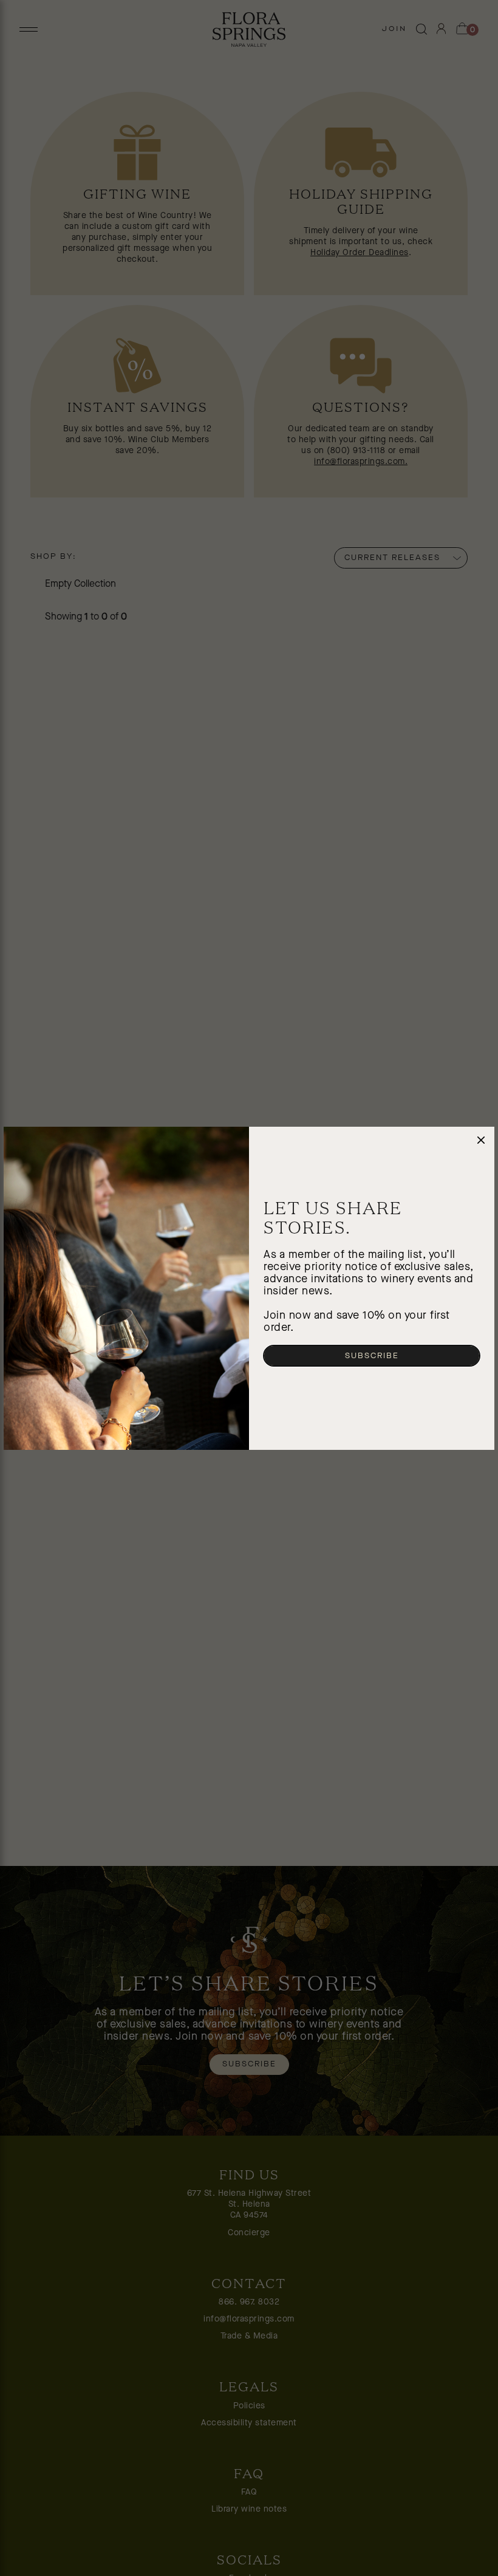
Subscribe (372, 1356)
